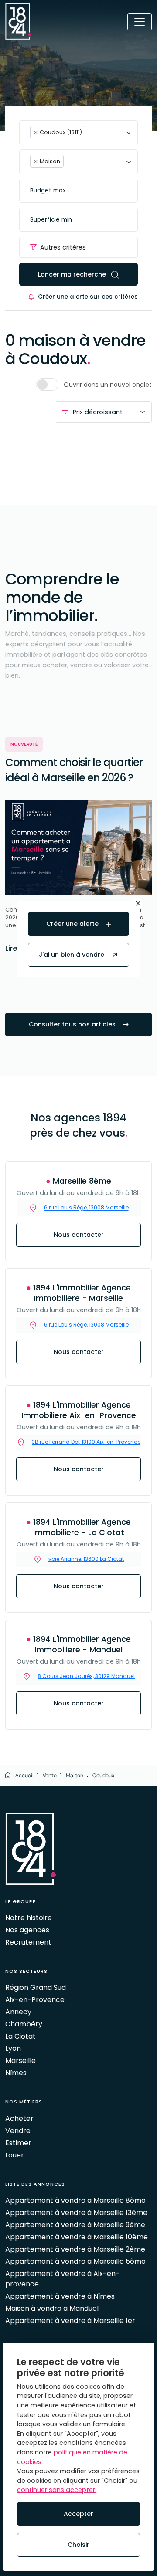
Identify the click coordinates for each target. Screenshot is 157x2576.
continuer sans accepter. (57, 2490)
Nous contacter (79, 1235)
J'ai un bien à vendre (72, 955)
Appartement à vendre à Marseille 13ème (76, 2213)
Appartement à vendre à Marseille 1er (70, 2321)
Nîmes (16, 2073)
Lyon (13, 2048)
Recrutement (28, 1942)
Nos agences (27, 1930)
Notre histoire (29, 1918)
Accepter (78, 2514)
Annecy (18, 2012)
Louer (15, 2155)
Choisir (78, 2545)
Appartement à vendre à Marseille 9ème (75, 2225)
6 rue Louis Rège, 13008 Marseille (86, 1325)
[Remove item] (36, 132)
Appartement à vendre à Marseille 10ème (77, 2237)
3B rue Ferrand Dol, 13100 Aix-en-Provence (86, 1442)
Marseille (20, 2061)
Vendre (18, 2131)
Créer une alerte (73, 924)
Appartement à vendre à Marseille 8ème (75, 2200)
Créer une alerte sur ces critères (88, 297)
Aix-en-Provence (35, 2000)
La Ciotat (20, 2036)
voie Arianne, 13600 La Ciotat (86, 1559)
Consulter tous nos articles (73, 1024)
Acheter (19, 2119)
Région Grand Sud (36, 1987)
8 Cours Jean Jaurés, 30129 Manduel (86, 1676)
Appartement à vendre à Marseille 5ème (75, 2261)
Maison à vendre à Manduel (52, 2308)
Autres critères (63, 247)
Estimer (18, 2143)
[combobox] (78, 133)
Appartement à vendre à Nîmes (60, 2296)
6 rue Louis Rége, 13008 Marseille (86, 1208)
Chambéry (24, 2024)
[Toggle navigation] (140, 22)
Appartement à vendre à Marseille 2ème (75, 2249)
